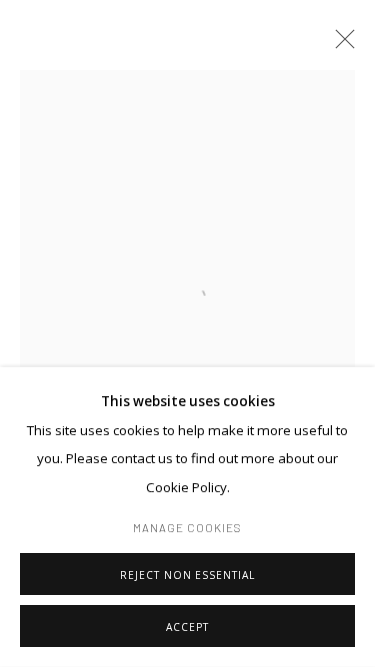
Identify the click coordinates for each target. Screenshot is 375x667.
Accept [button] (187, 627)
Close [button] (340, 45)
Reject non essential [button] (187, 575)
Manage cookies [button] (188, 527)
